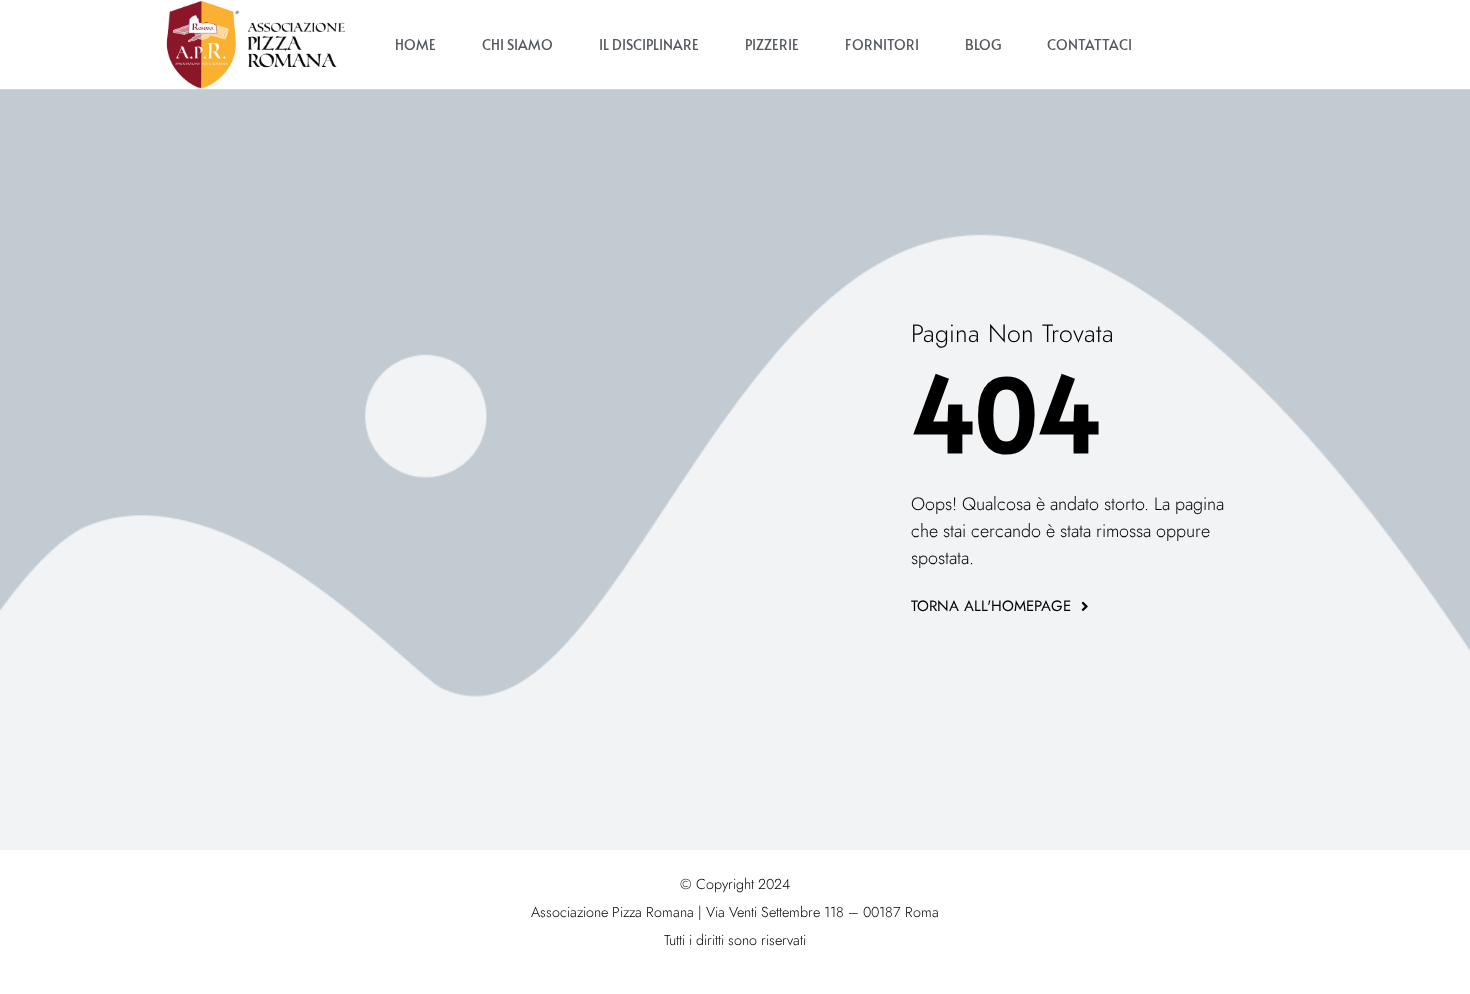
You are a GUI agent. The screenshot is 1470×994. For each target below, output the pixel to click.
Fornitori (882, 44)
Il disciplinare (649, 44)
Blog (983, 44)
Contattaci (1089, 44)
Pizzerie (772, 44)
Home (415, 44)
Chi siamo (517, 44)
